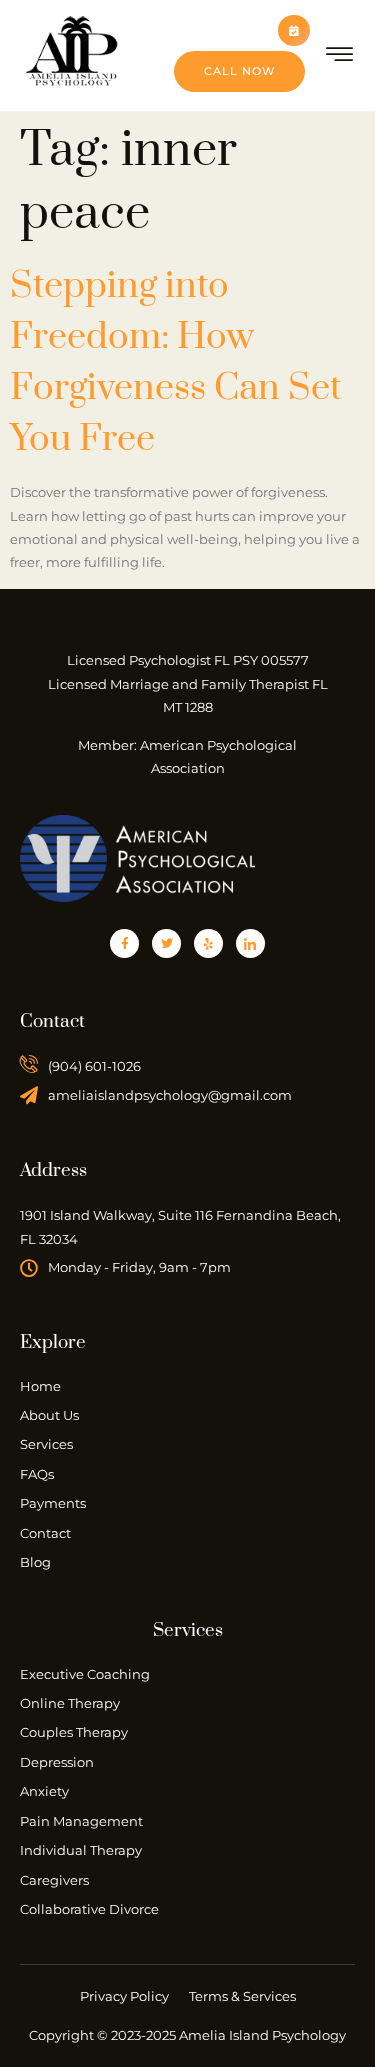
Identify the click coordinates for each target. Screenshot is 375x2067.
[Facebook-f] (124, 943)
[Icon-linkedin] (250, 943)
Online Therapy (70, 1703)
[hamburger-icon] (340, 57)
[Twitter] (166, 943)
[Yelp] (208, 943)
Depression (57, 1762)
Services (46, 1444)
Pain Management (81, 1821)
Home (40, 1386)
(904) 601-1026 (94, 1066)
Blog (35, 1562)
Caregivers (54, 1880)
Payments (53, 1503)
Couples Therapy (74, 1732)
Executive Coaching (85, 1674)
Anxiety (44, 1791)
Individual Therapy (81, 1850)
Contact (45, 1533)
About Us (49, 1415)
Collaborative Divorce (89, 1909)
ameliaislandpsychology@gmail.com (170, 1095)
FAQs (37, 1474)
